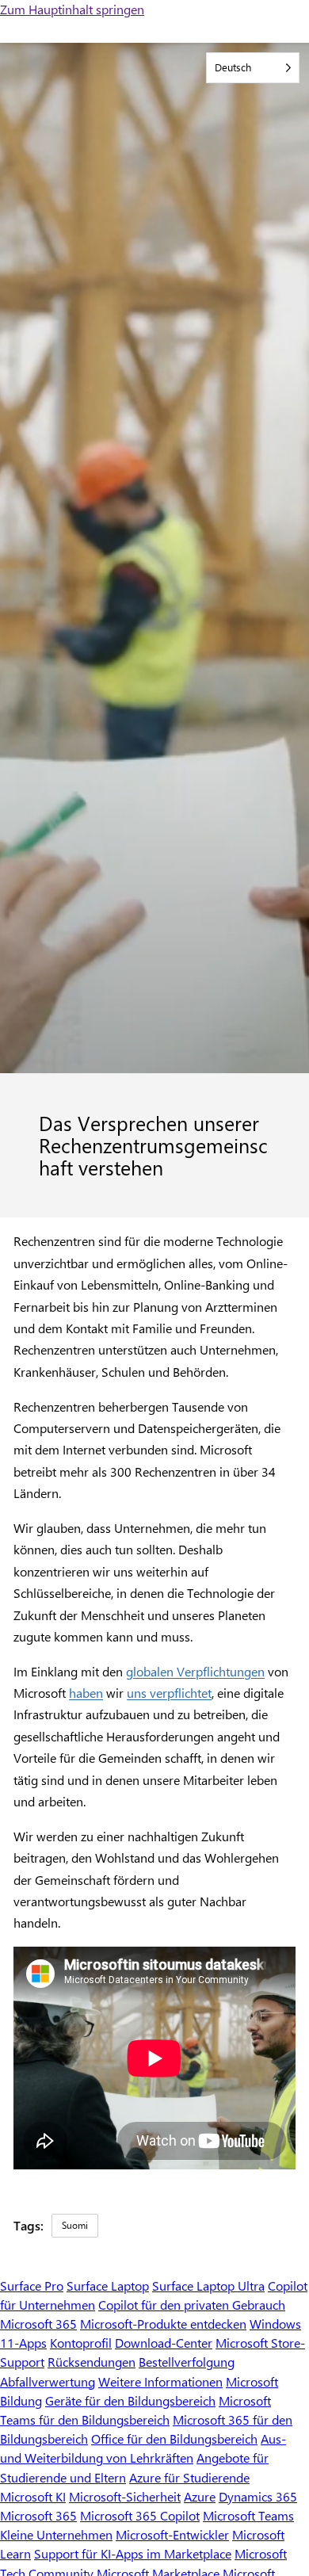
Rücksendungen (92, 2362)
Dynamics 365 (258, 2496)
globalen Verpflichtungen (195, 1671)
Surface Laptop (108, 2286)
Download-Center (164, 2343)
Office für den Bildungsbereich (174, 2438)
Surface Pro (32, 2286)
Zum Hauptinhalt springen (72, 9)
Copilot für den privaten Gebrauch (192, 2305)
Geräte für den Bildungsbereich (130, 2400)
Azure (200, 2496)
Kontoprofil (81, 2343)
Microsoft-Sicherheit (125, 2496)
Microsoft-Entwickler (172, 2534)
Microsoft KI (33, 2496)
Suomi (75, 2225)
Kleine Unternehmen (56, 2534)
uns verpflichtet (169, 1693)
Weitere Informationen (160, 2381)
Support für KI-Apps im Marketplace (133, 2553)
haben (86, 1693)
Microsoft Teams (248, 2515)
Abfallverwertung (48, 2381)
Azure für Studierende (189, 2477)
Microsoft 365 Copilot (140, 2515)
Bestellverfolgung (187, 2362)
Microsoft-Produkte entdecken (163, 2324)
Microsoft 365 (38, 2324)
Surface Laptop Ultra (208, 2286)
